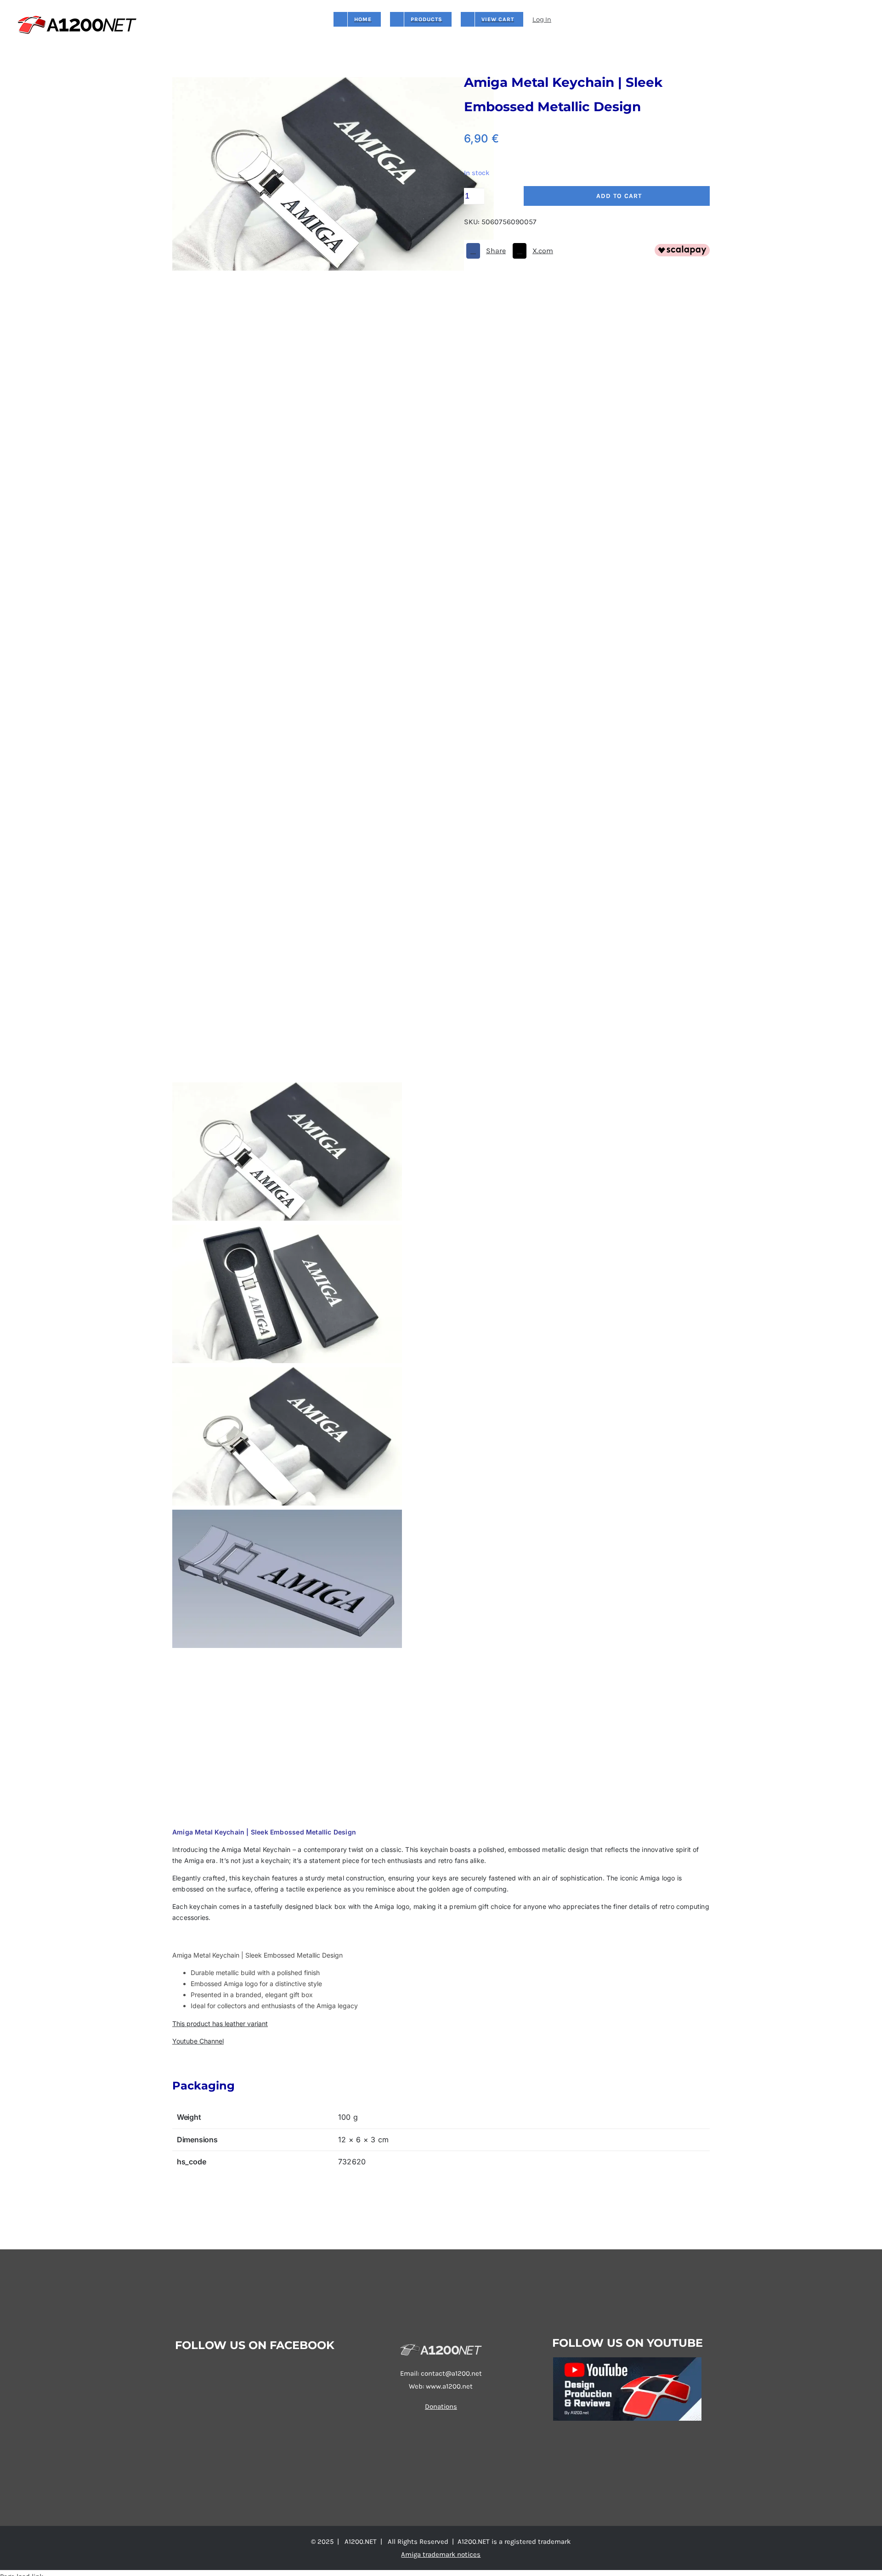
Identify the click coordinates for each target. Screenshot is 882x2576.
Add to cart (619, 196)
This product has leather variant (220, 2024)
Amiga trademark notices (441, 2554)
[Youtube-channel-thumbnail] (627, 2361)
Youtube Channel (198, 2041)
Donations (441, 2406)
